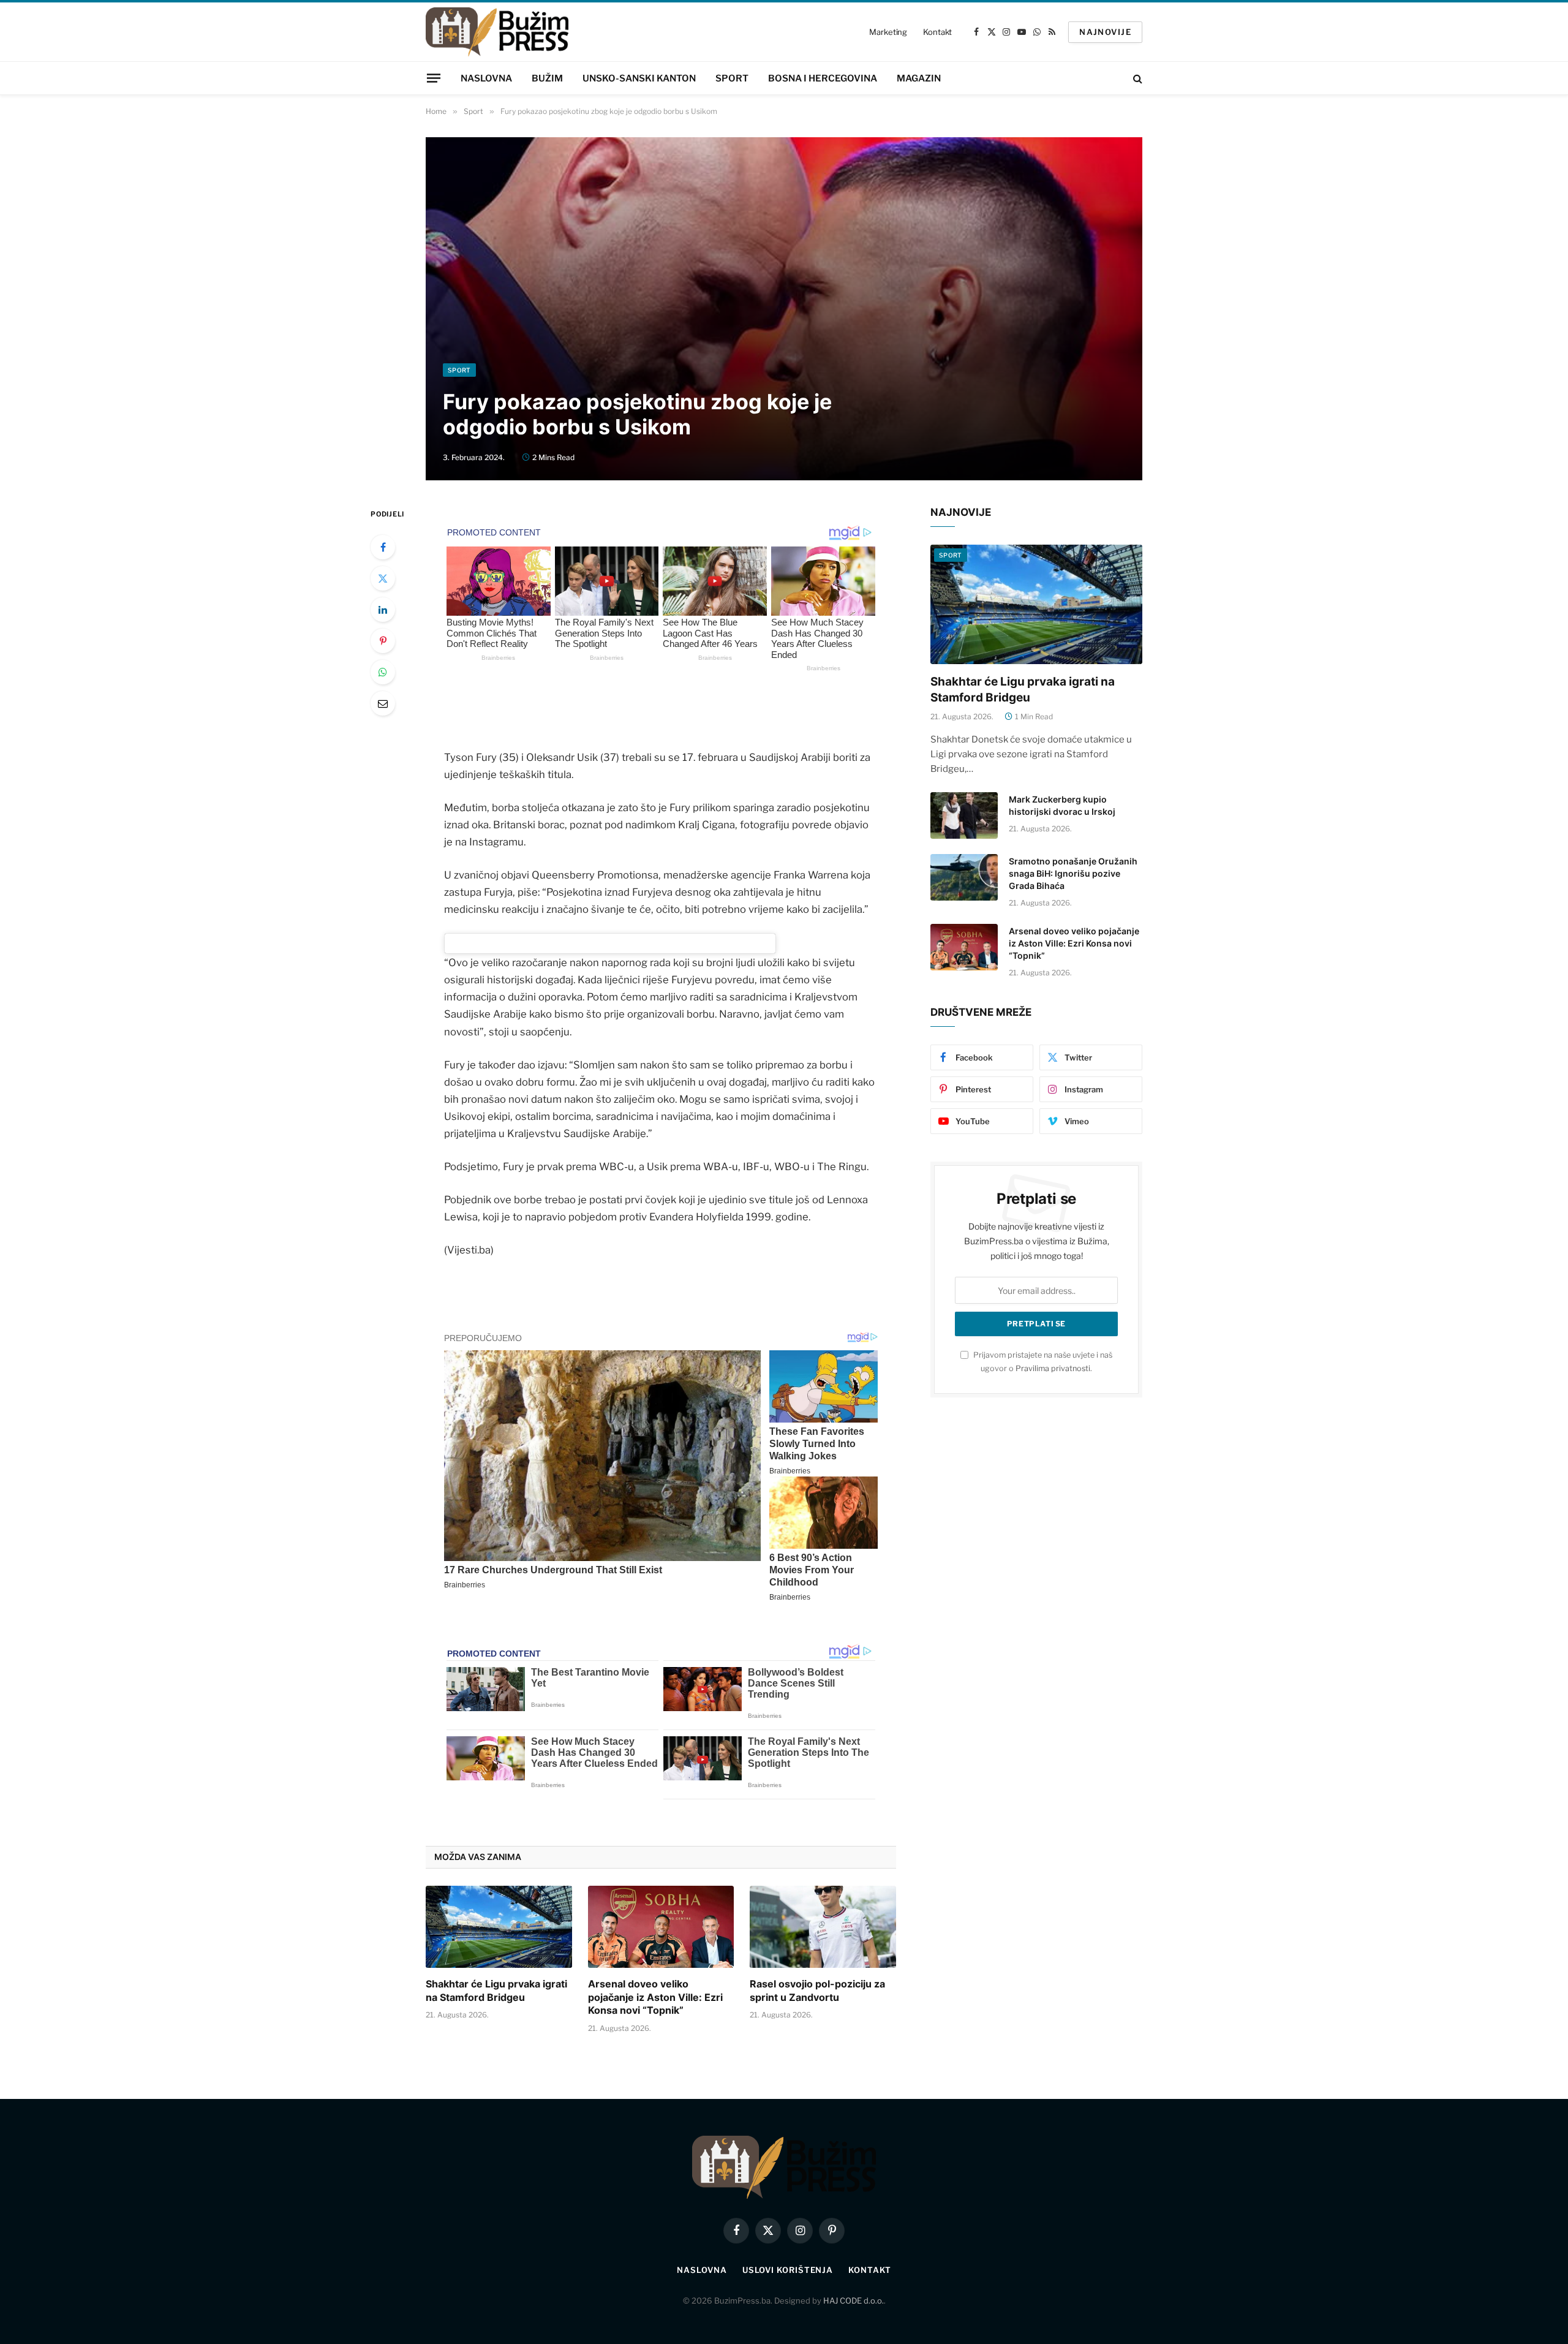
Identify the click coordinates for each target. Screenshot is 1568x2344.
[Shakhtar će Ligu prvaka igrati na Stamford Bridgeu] (499, 1927)
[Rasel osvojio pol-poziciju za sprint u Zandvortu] (823, 1927)
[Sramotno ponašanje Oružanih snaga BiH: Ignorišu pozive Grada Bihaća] (964, 877)
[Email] (383, 703)
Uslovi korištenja (788, 2270)
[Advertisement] (784, 271)
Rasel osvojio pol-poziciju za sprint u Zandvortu (817, 1991)
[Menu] (434, 78)
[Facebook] (383, 547)
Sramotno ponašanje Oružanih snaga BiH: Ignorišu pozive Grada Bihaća (1073, 873)
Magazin (919, 78)
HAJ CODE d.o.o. (854, 2301)
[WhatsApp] (383, 672)
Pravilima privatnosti (1053, 1368)
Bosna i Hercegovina (823, 78)
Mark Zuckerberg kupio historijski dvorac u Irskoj (1062, 805)
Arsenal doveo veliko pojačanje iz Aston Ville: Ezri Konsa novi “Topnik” (655, 1997)
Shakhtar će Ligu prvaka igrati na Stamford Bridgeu (496, 1991)
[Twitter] (383, 578)
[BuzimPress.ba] (497, 32)
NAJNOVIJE (1105, 32)
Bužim (547, 78)
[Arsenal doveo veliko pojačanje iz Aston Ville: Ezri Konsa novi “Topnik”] (661, 1927)
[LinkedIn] (383, 610)
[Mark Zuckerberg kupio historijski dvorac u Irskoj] (964, 815)
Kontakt (937, 32)
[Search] (1136, 78)
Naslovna (486, 78)
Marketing (888, 32)
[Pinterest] (383, 641)
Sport (732, 78)
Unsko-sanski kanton (639, 78)
